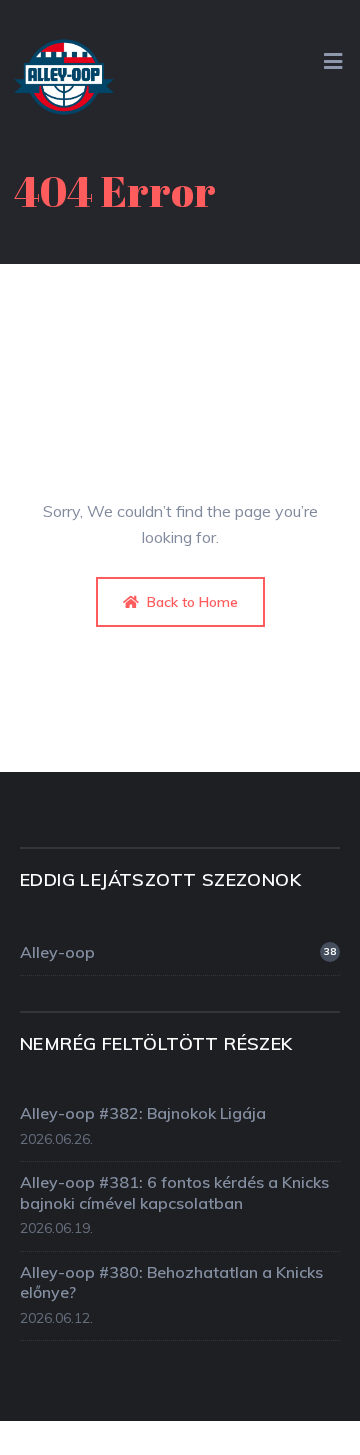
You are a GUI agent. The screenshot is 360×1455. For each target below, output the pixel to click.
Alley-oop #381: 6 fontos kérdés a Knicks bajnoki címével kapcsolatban (174, 1192)
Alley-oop (178, 952)
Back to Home (190, 602)
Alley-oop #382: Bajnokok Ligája (143, 1113)
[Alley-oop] (64, 83)
